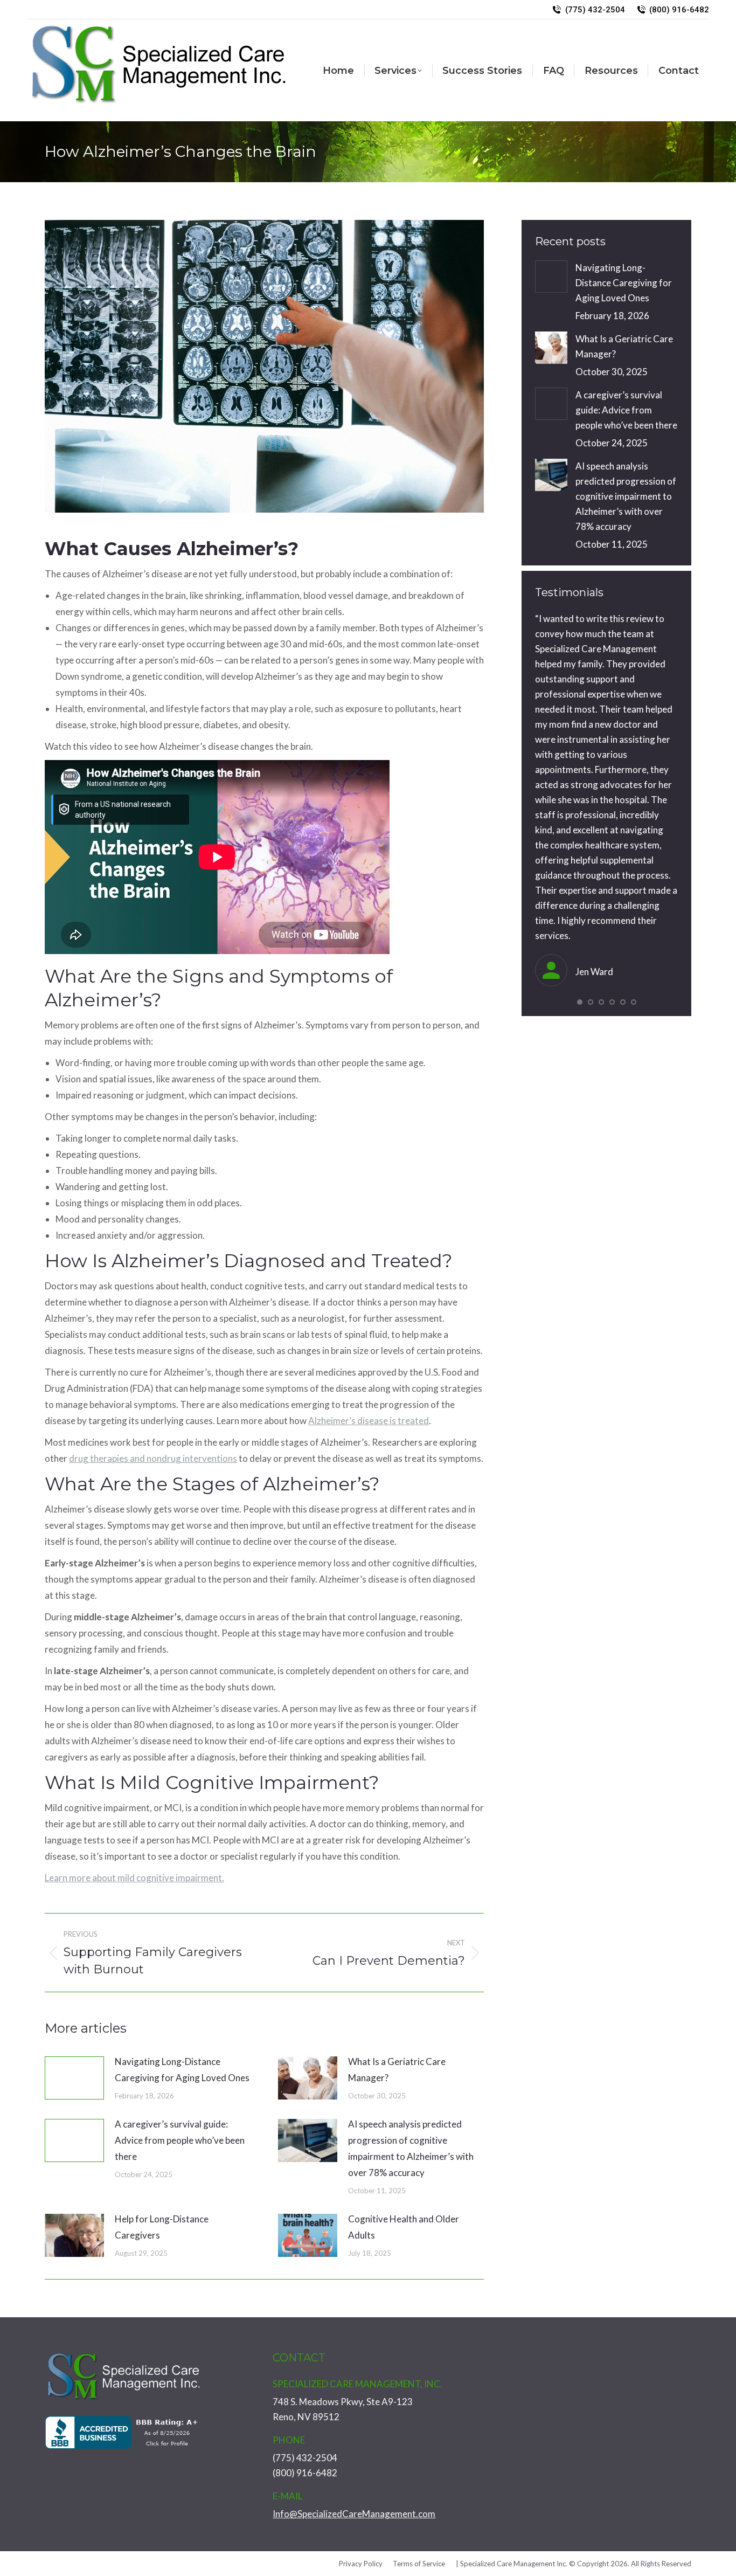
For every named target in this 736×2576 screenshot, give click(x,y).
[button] (580, 1002)
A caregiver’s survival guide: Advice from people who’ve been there (180, 2140)
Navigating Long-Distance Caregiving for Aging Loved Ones (182, 2070)
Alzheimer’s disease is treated (369, 1421)
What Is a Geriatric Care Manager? (397, 2070)
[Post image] (74, 2078)
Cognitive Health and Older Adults (404, 2227)
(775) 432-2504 (595, 10)
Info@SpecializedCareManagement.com (354, 2514)
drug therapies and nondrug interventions (153, 1458)
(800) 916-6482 (679, 10)
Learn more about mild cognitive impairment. (134, 1878)
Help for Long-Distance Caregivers (162, 2227)
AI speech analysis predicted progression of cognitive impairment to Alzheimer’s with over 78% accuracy (411, 2148)
